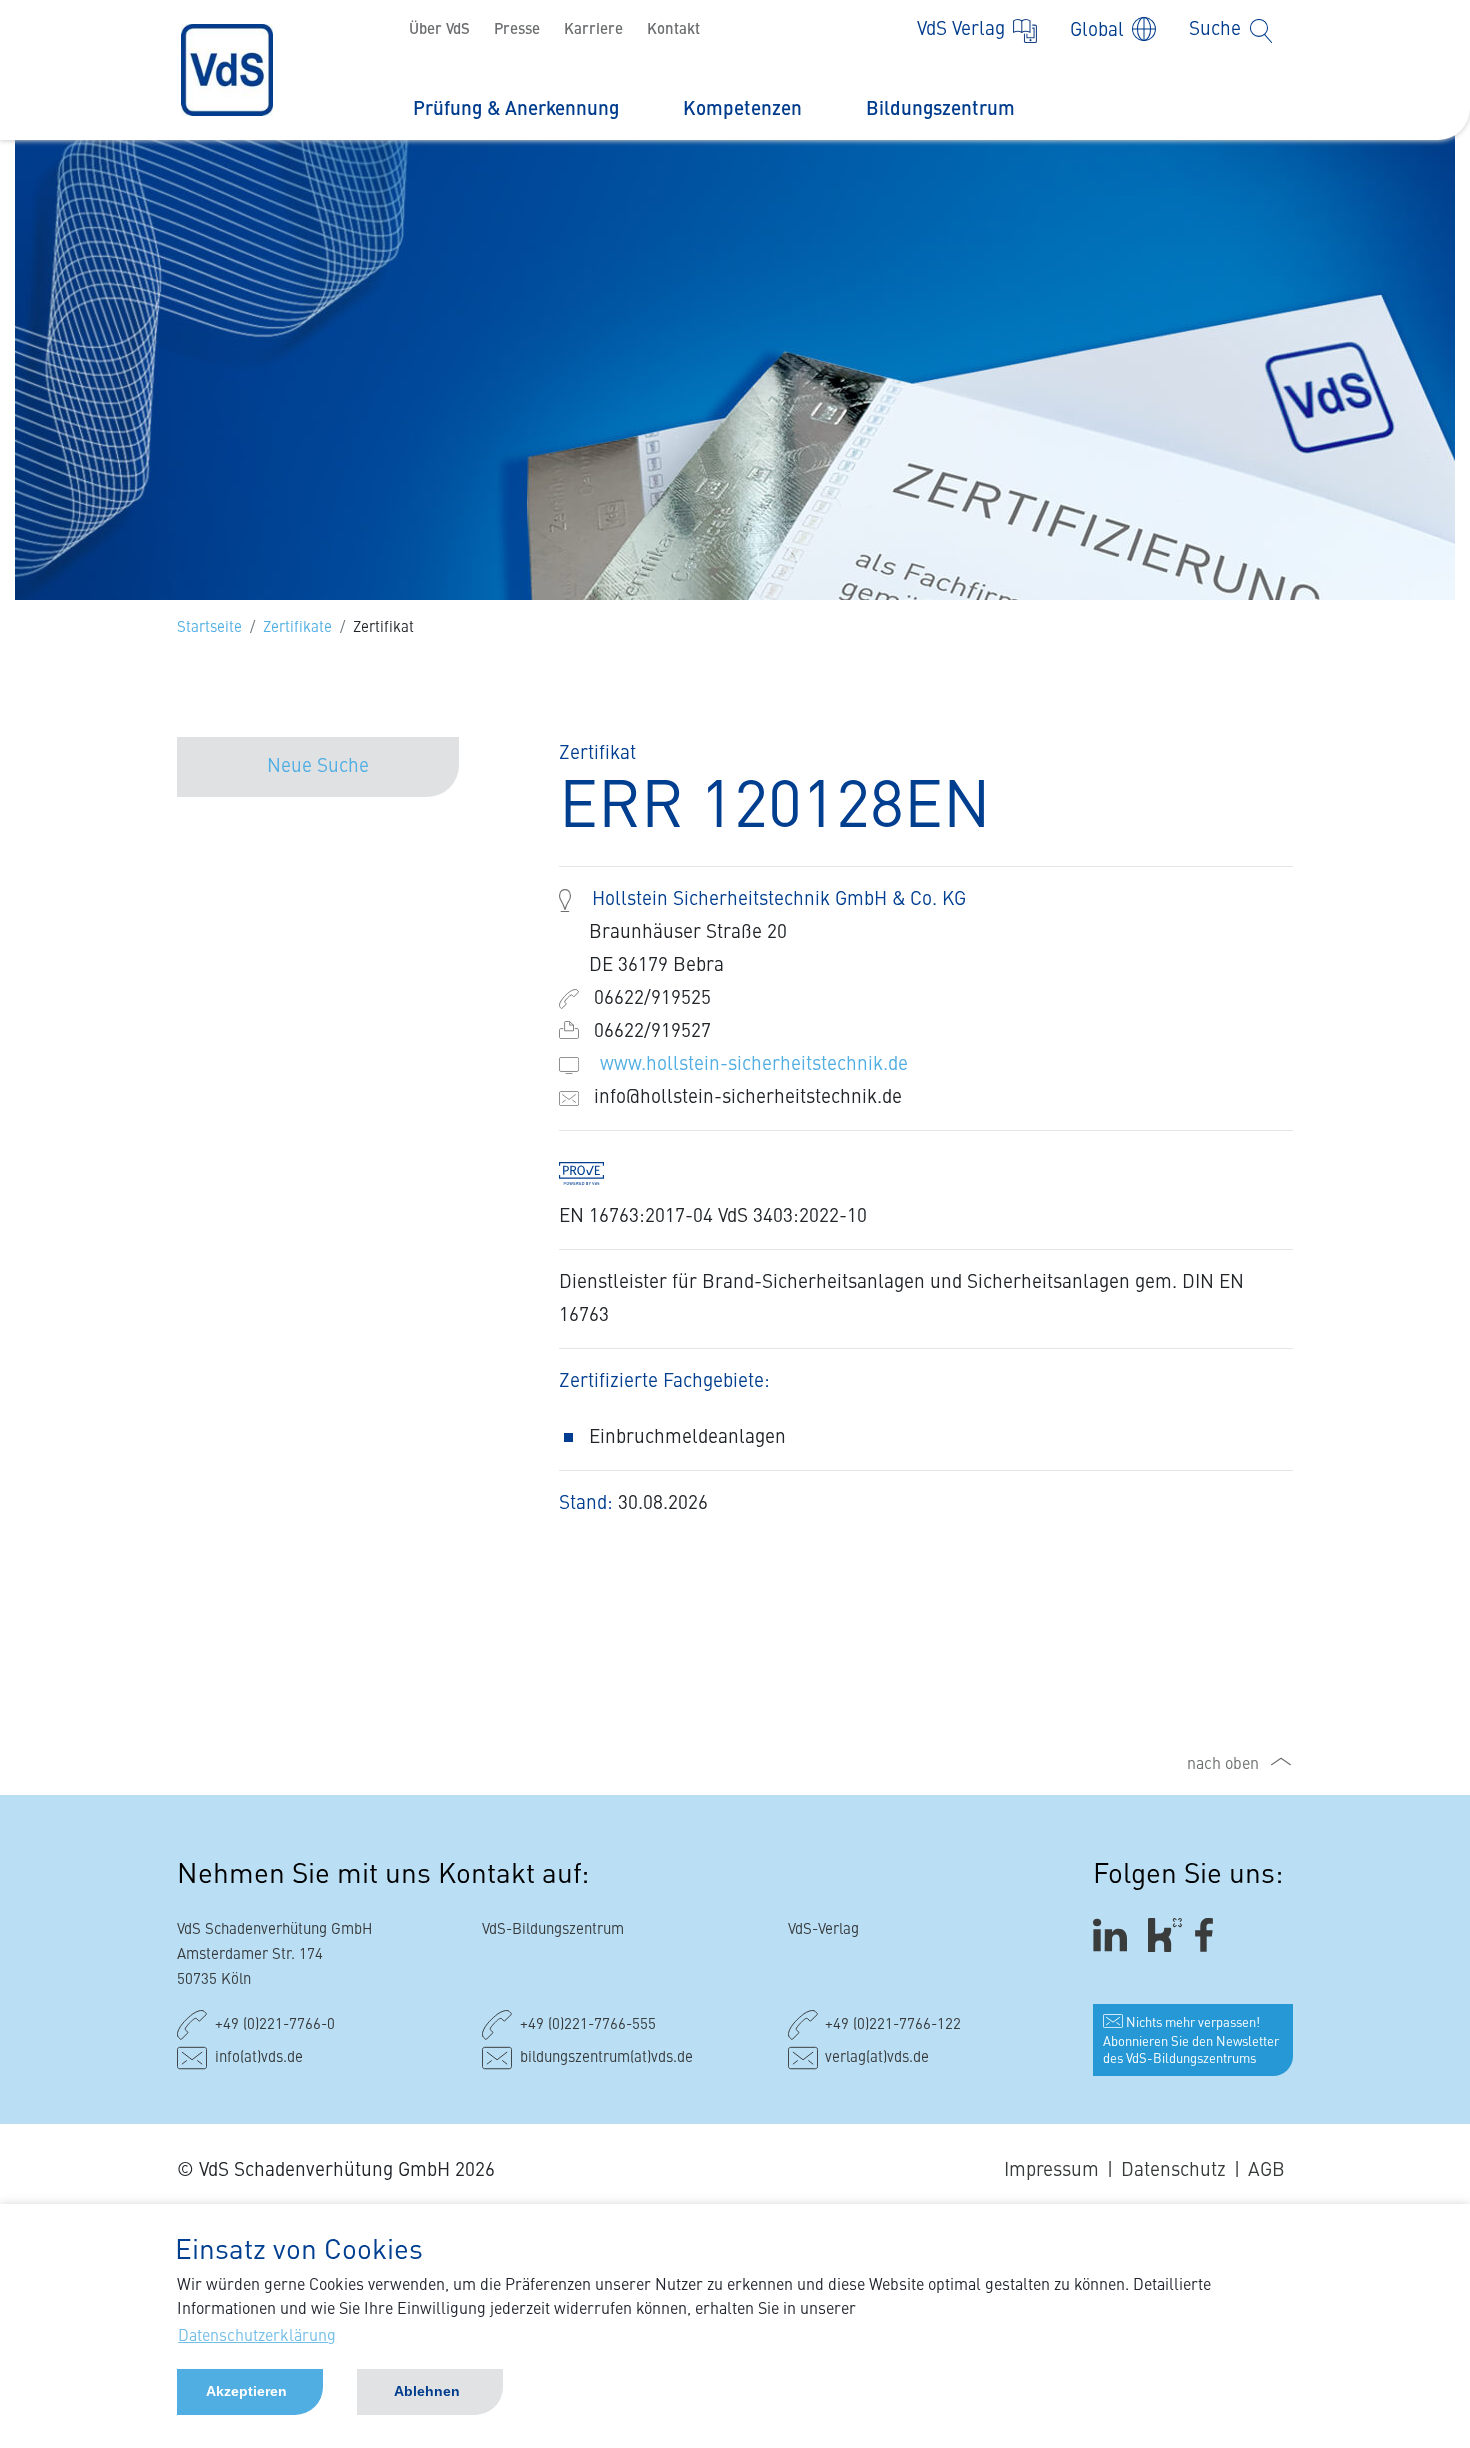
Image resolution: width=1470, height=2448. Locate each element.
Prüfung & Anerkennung (516, 109)
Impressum (1051, 2170)
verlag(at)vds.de (877, 2058)
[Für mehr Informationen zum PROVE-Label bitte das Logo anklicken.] (591, 1172)
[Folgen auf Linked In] (1113, 1934)
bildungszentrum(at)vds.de (606, 2058)
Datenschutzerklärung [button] (257, 2337)
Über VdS (439, 30)
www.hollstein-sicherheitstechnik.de (754, 1064)
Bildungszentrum (940, 109)
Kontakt (673, 30)
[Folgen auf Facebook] (1210, 1934)
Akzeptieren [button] (246, 2391)
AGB (1266, 2170)
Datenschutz (1173, 2170)
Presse (517, 30)
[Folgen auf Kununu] (1165, 1934)
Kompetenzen (742, 109)
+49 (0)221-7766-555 (588, 2025)
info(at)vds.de (259, 2058)
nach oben (1223, 1765)
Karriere (593, 30)
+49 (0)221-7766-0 (275, 2025)
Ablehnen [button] (427, 2391)
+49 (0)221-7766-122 (893, 2025)
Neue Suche (318, 766)
